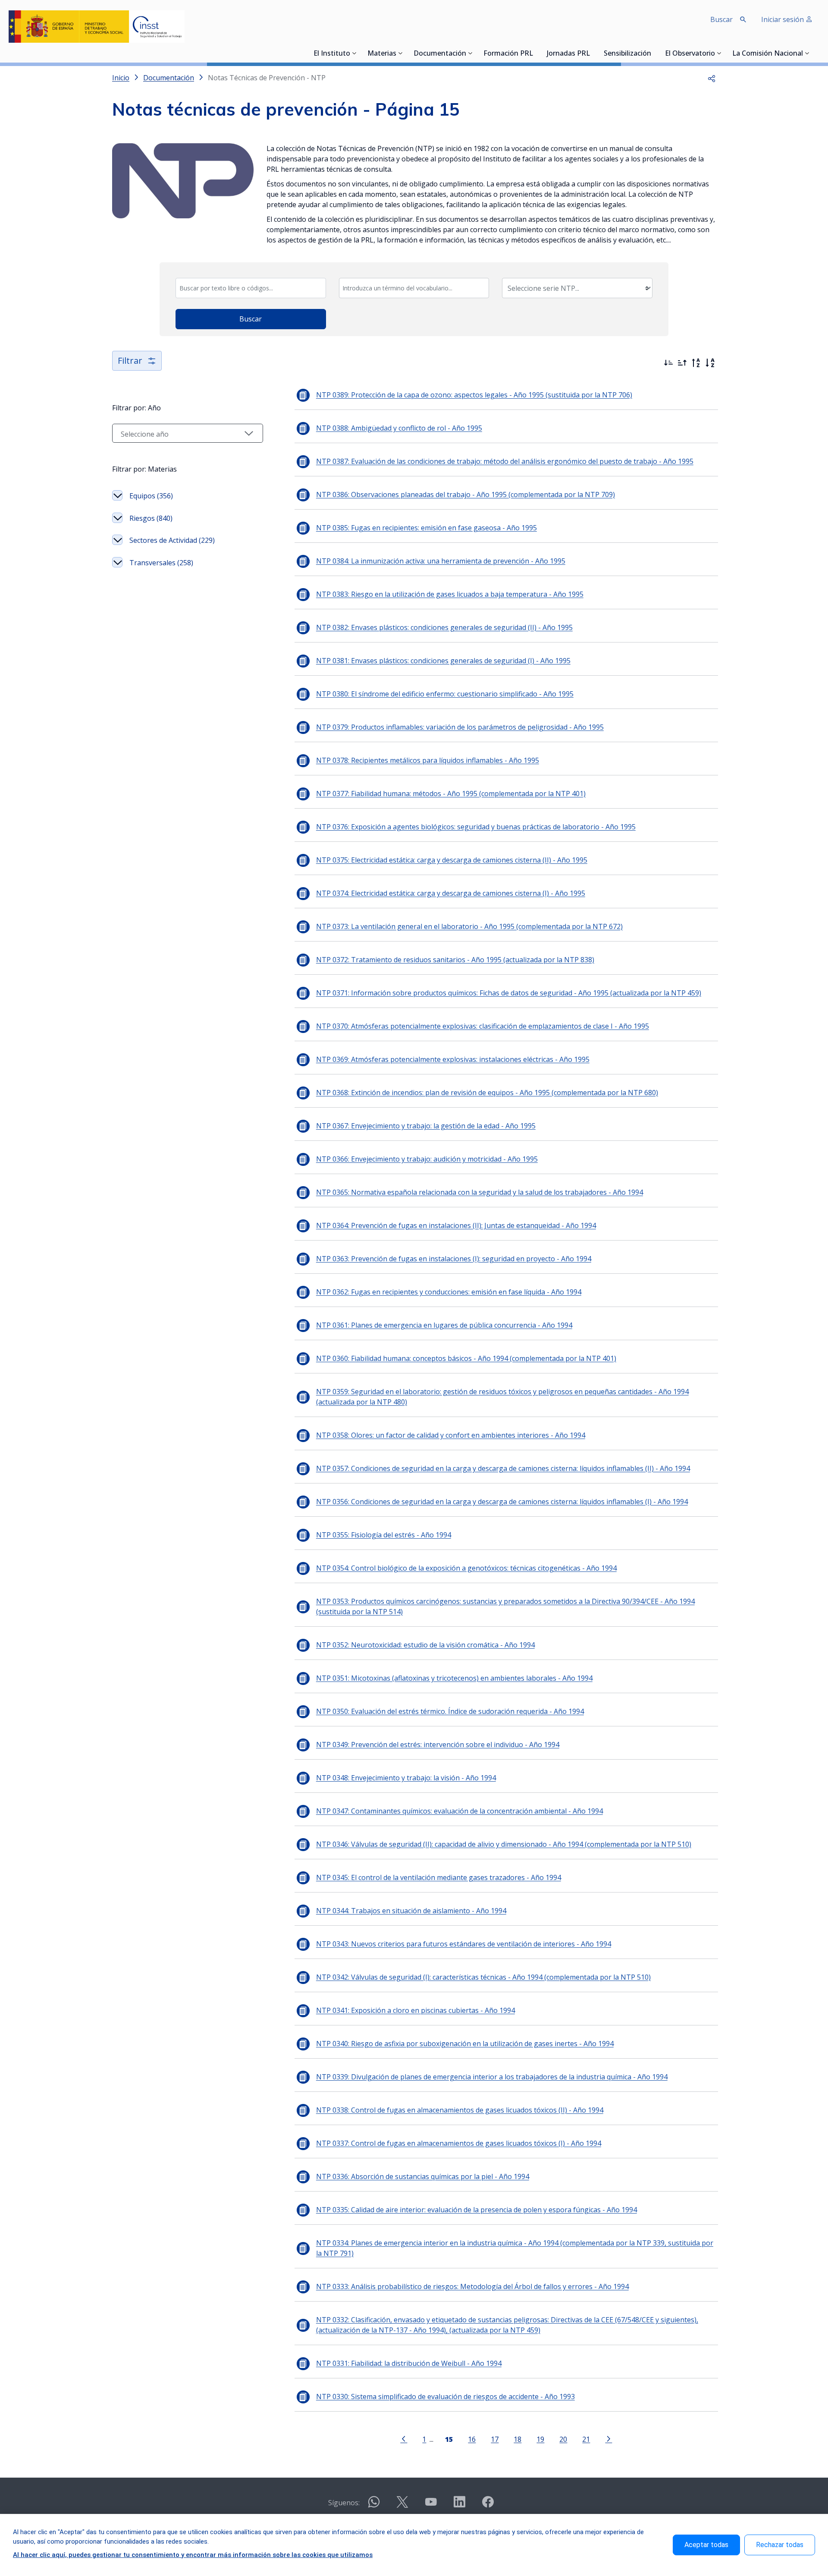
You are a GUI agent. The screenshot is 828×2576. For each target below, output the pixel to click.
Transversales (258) (161, 563)
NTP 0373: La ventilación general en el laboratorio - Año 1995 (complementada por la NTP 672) (469, 926)
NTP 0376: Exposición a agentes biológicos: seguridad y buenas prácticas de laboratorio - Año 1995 (476, 827)
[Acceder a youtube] (431, 2505)
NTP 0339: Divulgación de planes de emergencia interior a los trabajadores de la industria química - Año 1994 (492, 2077)
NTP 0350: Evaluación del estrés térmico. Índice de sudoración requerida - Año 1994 (450, 1711)
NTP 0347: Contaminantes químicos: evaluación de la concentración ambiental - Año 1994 (459, 1811)
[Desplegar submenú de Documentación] (470, 53)
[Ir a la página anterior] (404, 2438)
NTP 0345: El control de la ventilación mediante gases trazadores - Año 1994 (439, 1877)
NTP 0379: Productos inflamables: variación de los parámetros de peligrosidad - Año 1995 (460, 727)
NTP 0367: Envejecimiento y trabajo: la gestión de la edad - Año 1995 (426, 1126)
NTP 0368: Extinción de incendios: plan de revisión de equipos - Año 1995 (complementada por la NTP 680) (487, 1093)
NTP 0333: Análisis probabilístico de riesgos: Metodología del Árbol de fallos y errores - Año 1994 (472, 2286)
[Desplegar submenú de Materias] (401, 53)
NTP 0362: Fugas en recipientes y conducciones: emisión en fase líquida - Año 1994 (449, 1292)
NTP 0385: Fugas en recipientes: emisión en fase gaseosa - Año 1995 (427, 528)
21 (586, 2439)
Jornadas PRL (568, 54)
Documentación (440, 54)
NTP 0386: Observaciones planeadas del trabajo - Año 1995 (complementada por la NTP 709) (466, 494)
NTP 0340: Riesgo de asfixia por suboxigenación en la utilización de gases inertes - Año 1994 (465, 2044)
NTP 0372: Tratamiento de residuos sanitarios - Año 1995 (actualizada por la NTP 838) (455, 960)
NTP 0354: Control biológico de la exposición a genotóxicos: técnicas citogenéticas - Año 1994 (466, 1568)
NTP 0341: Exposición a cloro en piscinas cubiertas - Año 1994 (416, 2010)
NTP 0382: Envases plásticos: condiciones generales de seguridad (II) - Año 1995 (444, 627)
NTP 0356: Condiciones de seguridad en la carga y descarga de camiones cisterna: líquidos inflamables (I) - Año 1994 (502, 1502)
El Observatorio (690, 54)
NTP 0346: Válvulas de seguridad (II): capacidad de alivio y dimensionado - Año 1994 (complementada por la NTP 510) (504, 1844)
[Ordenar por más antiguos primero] (682, 363)
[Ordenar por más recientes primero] (668, 363)
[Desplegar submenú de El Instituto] (354, 53)
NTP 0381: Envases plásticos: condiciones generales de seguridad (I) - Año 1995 (443, 661)
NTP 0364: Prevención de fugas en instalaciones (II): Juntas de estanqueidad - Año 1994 (456, 1225)
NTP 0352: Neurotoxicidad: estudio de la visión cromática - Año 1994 (425, 1645)
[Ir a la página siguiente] (608, 2438)
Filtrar (130, 361)
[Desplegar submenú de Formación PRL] (536, 53)
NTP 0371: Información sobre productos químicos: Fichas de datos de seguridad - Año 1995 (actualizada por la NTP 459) (509, 993)
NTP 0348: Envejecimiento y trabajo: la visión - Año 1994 (406, 1778)
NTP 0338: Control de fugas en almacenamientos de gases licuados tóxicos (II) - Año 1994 (460, 2110)
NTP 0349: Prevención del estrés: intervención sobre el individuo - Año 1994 (438, 1745)
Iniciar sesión (783, 19)
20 (563, 2439)
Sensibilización (627, 54)
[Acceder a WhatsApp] (374, 2505)
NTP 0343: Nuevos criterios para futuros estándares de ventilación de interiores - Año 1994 (464, 1944)
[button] (712, 78)
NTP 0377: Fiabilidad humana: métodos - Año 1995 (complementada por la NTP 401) (451, 794)
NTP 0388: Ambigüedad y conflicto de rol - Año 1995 (399, 428)
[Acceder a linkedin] (459, 2505)
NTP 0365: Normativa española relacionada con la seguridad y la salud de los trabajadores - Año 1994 (480, 1192)
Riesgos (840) (151, 518)
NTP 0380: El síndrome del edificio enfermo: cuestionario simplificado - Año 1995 (445, 694)
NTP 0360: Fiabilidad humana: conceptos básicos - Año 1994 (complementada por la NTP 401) (466, 1358)
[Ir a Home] (97, 27)
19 (540, 2439)
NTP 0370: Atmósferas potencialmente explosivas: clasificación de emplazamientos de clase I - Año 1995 (483, 1026)
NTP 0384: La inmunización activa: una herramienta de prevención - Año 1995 (441, 561)
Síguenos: (344, 2503)
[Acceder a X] (402, 2505)
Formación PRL (508, 54)
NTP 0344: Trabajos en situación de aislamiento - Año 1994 (411, 1911)
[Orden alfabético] (710, 363)
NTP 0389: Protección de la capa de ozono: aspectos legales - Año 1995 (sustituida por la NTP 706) (474, 395)
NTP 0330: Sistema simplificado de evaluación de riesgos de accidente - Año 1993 (445, 2396)
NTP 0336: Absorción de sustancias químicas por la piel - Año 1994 (423, 2176)
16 (472, 2439)
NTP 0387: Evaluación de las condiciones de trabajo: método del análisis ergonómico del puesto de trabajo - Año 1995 (505, 461)
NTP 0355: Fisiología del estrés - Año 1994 (384, 1535)
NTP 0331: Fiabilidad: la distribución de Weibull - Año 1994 (409, 2363)
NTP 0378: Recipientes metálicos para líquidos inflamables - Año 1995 (428, 760)
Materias (382, 54)
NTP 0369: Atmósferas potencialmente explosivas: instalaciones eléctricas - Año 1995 (453, 1059)
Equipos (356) (151, 496)
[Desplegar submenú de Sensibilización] (654, 53)
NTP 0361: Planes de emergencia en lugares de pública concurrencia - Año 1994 (444, 1325)
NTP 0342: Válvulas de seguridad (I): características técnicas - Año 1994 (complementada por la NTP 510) (483, 1977)
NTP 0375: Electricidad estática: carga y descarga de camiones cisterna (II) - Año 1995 (452, 860)
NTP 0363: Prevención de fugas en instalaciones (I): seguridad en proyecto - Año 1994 (454, 1259)
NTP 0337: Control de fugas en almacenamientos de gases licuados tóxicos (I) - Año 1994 (459, 2143)
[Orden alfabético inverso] (696, 363)
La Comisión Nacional (768, 54)
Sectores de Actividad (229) (172, 540)
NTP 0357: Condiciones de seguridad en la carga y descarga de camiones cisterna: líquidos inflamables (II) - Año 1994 (503, 1468)
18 (517, 2439)
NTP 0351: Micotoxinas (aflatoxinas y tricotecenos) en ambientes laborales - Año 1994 (454, 1678)
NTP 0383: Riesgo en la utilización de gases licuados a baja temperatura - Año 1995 (450, 594)
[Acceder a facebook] (488, 2505)
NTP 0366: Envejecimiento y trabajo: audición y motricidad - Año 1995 (427, 1159)
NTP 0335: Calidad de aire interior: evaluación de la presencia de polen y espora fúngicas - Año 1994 (477, 2210)
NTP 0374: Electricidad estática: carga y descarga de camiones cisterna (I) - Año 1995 (451, 893)
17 (495, 2439)
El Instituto (332, 54)
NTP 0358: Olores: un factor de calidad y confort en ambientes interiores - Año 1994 (451, 1435)
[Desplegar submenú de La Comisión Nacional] (807, 53)
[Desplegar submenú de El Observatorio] (719, 53)
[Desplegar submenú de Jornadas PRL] (593, 53)
